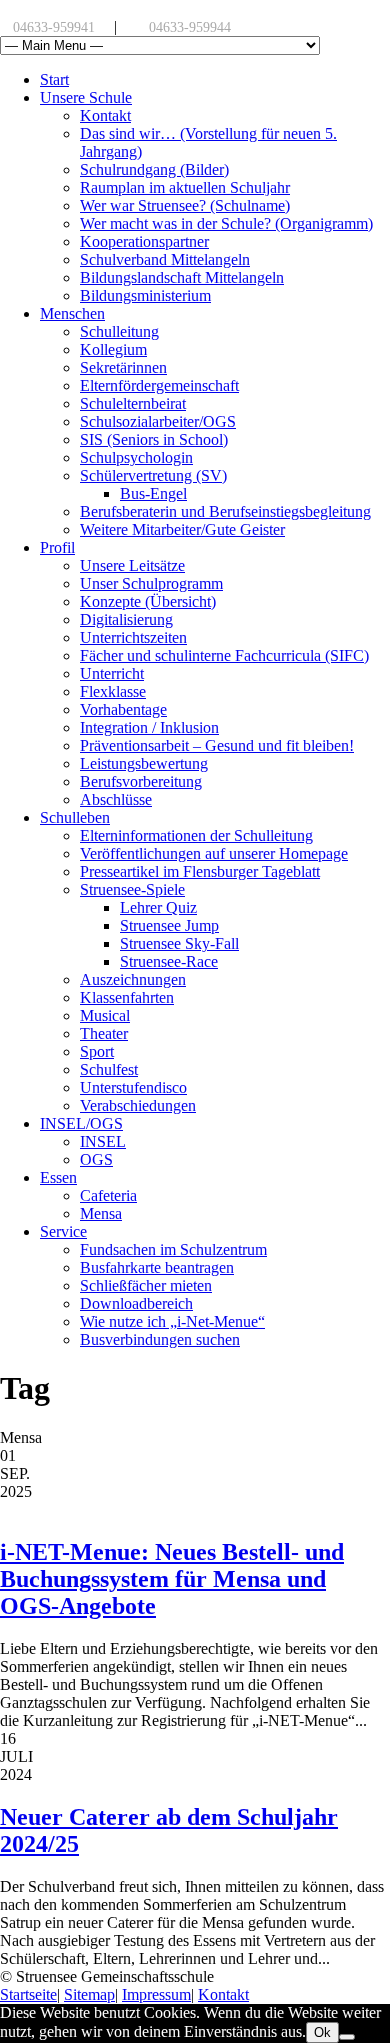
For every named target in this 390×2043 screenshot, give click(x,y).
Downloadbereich (136, 1303)
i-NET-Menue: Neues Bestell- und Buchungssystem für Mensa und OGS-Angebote (172, 1579)
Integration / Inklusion (149, 727)
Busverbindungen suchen (160, 1339)
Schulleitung (119, 331)
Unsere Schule (86, 97)
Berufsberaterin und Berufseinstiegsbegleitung (225, 511)
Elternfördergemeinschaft (159, 385)
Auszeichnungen (133, 979)
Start (54, 79)
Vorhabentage (123, 709)
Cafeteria (108, 1195)
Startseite (28, 1994)
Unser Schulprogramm (151, 583)
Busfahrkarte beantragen (157, 1267)
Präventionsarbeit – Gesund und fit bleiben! (217, 745)
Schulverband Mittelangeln (165, 259)
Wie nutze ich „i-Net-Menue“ (172, 1321)
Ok (322, 2032)
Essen (58, 1177)
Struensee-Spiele (132, 889)
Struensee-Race (169, 961)
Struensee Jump (169, 925)
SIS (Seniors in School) (154, 439)
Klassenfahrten (127, 997)
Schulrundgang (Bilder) (154, 169)
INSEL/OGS (81, 1123)
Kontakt (105, 115)
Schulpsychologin (136, 457)
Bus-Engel (153, 493)
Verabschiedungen (138, 1105)
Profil (57, 547)
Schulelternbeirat (133, 403)
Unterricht (112, 673)
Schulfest (109, 1069)
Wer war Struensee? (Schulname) (185, 205)
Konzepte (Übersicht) (148, 601)
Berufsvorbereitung (141, 781)
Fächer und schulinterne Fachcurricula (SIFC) (224, 655)
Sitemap (89, 1994)
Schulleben (75, 817)
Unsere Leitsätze (132, 565)
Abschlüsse (116, 799)
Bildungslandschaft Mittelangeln (182, 277)
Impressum (156, 1994)
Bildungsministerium (145, 295)
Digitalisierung (126, 619)
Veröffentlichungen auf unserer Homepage (214, 853)
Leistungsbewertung (144, 763)
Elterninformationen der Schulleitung (196, 835)
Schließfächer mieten (146, 1285)
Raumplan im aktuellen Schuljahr (185, 187)
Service (63, 1231)
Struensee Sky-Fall (179, 943)
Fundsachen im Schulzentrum (173, 1249)
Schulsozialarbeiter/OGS (158, 421)
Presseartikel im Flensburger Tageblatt (200, 871)
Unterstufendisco (133, 1087)
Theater (104, 1033)
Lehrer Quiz (158, 907)
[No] (347, 2037)
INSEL (103, 1141)
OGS (96, 1159)
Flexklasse (113, 691)
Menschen (72, 313)
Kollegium (113, 349)
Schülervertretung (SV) (153, 475)
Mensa (101, 1213)
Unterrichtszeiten (133, 637)
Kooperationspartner (144, 241)
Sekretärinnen (123, 367)
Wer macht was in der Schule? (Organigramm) (226, 223)
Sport (97, 1051)
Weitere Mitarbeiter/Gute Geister (182, 529)
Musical (105, 1015)
